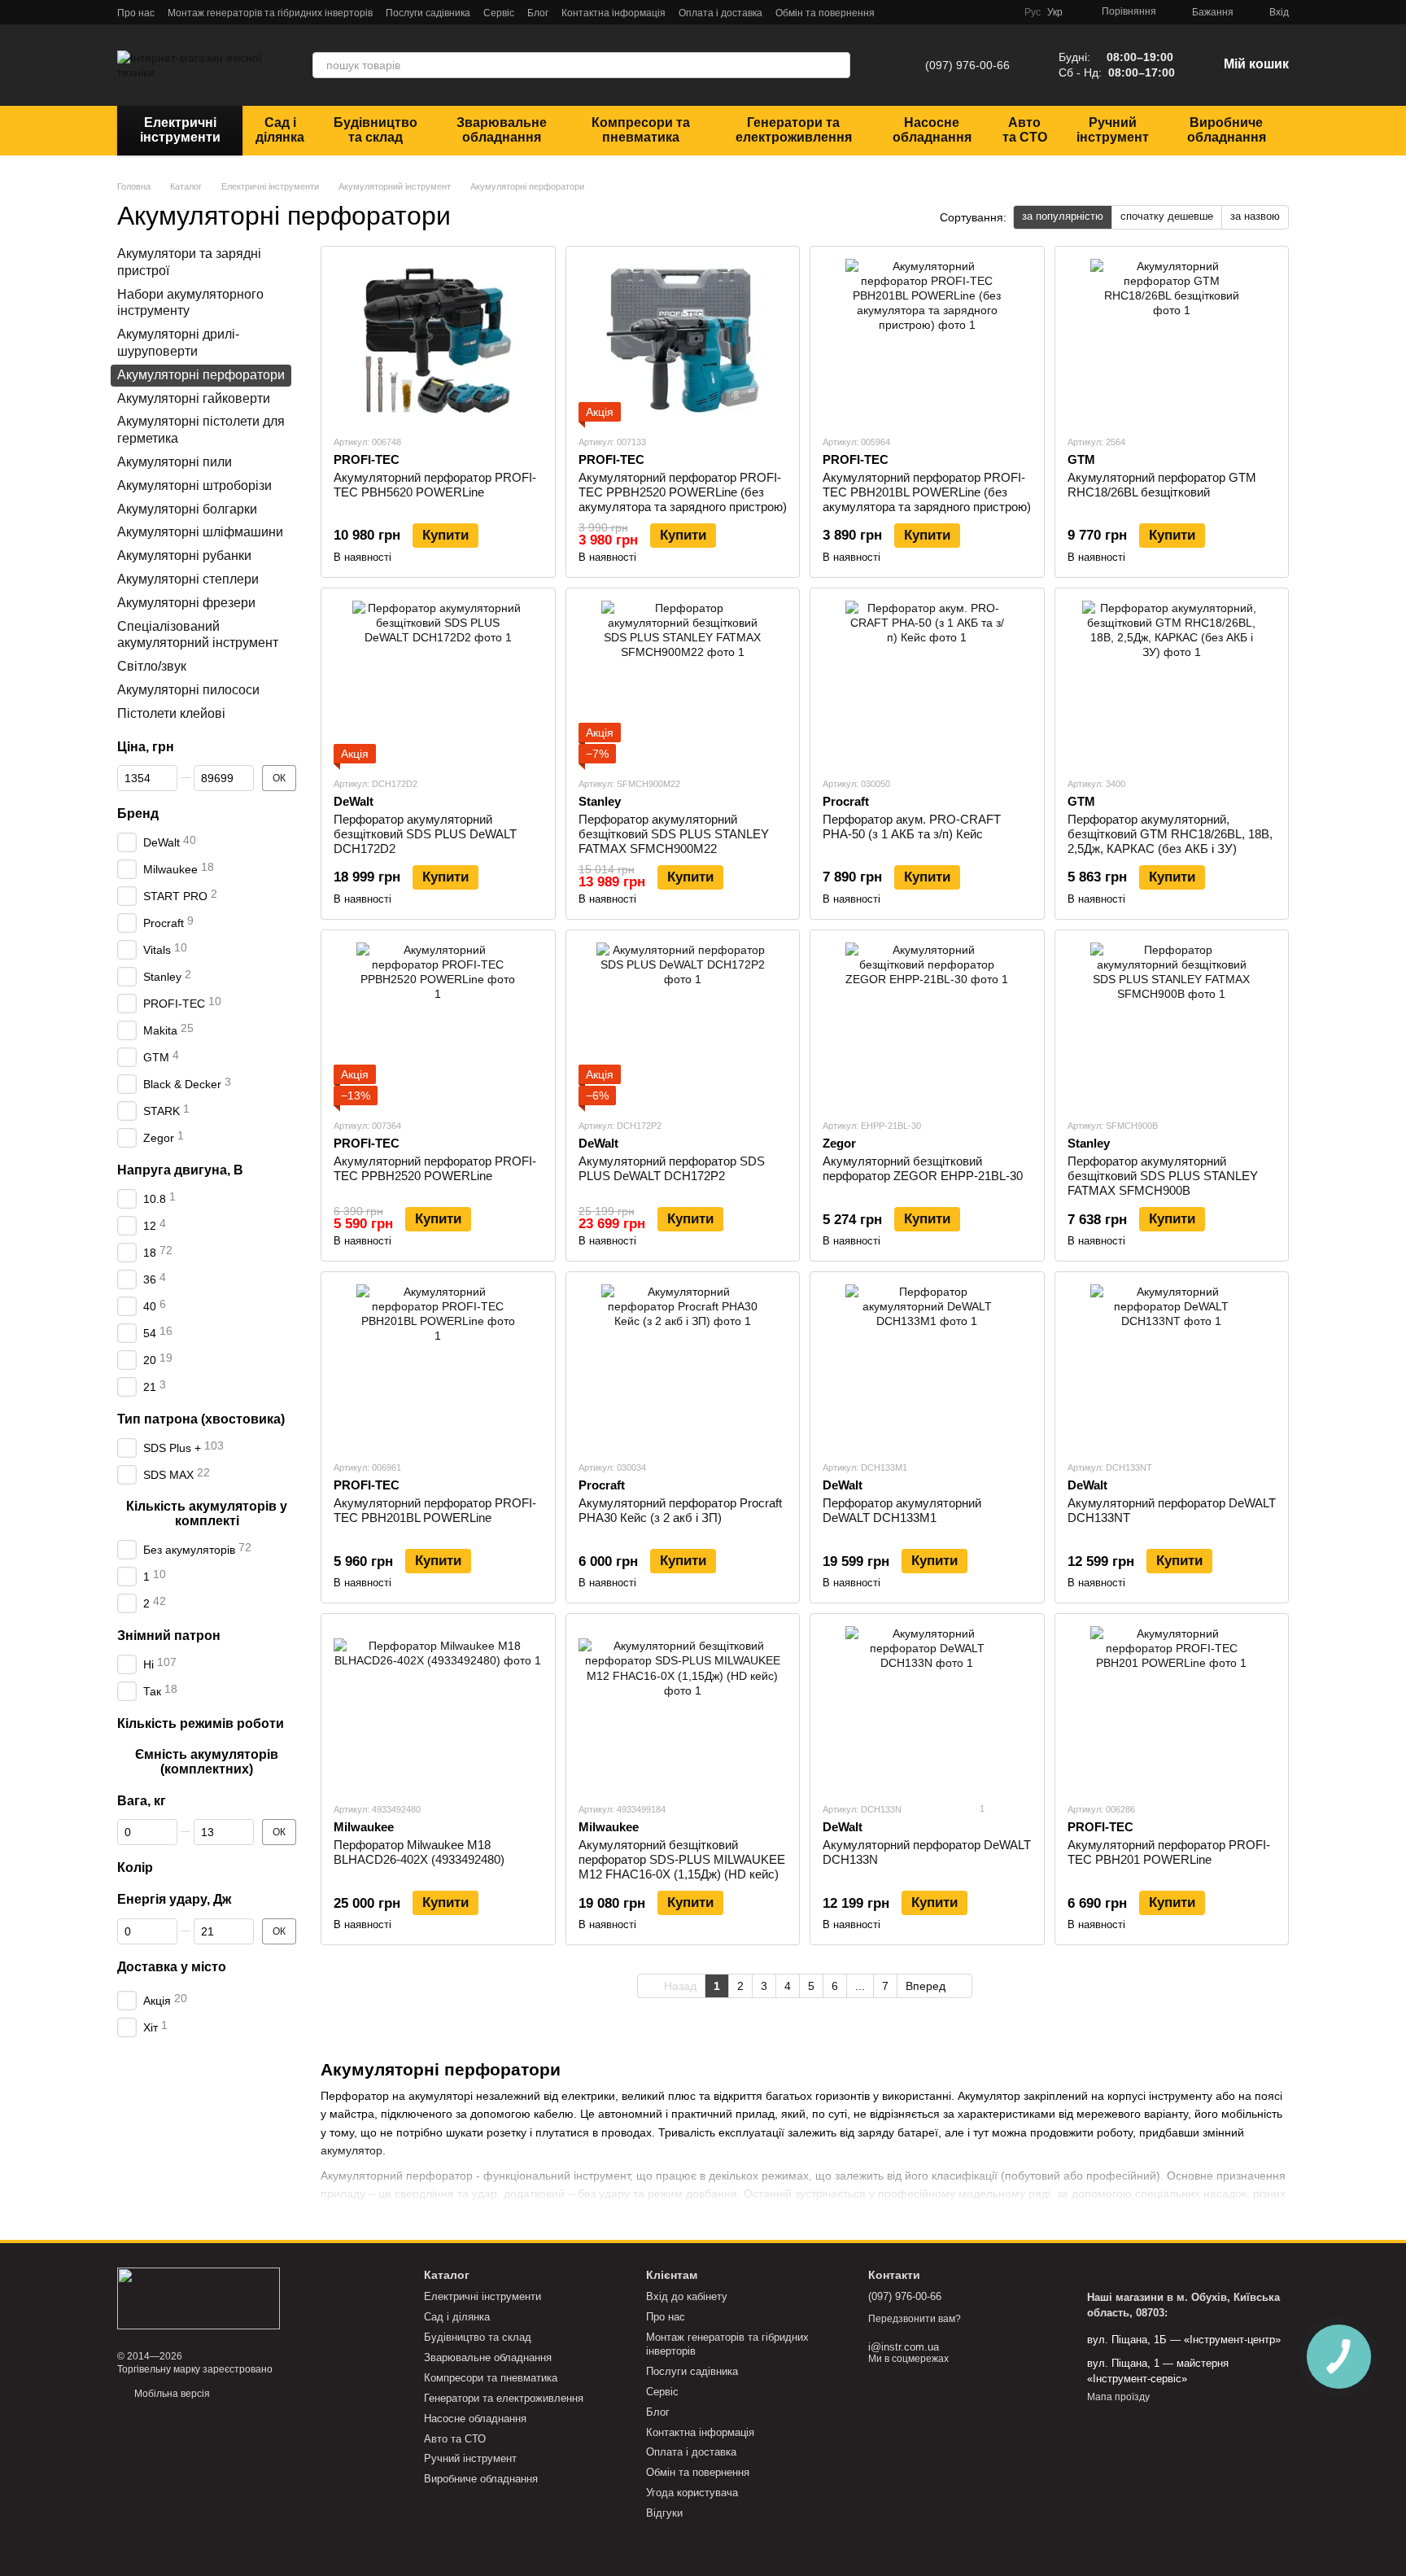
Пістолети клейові (171, 713)
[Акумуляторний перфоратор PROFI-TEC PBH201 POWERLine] (1172, 1708)
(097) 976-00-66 (967, 65)
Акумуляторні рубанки (184, 555)
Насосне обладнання (932, 130)
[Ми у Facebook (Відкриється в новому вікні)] (943, 12)
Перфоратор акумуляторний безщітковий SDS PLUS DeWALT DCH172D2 (425, 834)
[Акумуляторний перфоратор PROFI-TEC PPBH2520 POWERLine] (438, 1024)
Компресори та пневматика (641, 130)
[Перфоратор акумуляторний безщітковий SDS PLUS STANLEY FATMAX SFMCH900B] (1172, 1024)
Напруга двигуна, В (180, 1170)
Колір (135, 1867)
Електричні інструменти (180, 130)
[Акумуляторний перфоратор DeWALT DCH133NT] (1172, 1366)
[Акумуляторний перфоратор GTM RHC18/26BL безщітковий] (1172, 340)
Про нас (136, 13)
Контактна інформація (613, 13)
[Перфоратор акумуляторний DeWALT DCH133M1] (927, 1366)
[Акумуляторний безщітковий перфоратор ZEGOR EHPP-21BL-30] (927, 1024)
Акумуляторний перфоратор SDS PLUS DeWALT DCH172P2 (672, 1168)
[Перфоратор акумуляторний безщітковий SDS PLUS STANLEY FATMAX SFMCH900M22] (683, 682)
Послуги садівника (428, 13)
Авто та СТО (1025, 130)
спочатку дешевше (1167, 216)
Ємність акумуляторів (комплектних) (207, 1761)
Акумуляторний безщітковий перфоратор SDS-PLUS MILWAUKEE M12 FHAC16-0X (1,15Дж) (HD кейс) (682, 1859)
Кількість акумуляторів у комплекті (207, 1513)
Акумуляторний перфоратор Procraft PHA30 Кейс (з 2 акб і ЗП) (680, 1510)
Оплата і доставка (720, 13)
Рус (1033, 12)
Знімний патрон (169, 1635)
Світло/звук (152, 666)
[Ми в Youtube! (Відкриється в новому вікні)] (982, 12)
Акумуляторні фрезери (186, 602)
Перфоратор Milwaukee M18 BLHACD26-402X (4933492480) (419, 1852)
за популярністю (1063, 216)
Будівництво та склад (376, 130)
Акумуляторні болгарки (187, 508)
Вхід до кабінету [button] (687, 2296)
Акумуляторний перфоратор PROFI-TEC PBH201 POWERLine (1169, 1852)
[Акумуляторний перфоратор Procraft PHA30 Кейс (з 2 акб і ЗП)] (683, 1366)
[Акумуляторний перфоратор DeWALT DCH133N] (927, 1708)
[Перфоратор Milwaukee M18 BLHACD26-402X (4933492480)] (438, 1708)
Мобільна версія (171, 2394)
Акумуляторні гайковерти (194, 398)
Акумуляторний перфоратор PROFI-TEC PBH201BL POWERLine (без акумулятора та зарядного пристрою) (927, 492)
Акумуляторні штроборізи (194, 485)
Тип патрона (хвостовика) (201, 1418)
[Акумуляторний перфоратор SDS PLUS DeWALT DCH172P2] (683, 1024)
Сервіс (499, 13)
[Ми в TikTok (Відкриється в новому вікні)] (1002, 12)
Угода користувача (692, 2493)
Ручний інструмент (1113, 130)
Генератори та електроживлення (794, 130)
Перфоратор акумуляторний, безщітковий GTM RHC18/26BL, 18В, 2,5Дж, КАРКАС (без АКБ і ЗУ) (1170, 834)
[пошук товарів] (837, 65)
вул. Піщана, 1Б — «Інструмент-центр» (1184, 2340)
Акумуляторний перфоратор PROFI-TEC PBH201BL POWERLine (435, 1510)
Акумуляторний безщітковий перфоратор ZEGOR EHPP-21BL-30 (923, 1168)
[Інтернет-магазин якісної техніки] (199, 2298)
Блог (538, 13)
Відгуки (664, 2513)
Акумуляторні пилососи (188, 690)
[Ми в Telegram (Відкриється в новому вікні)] (924, 12)
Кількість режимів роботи (201, 1723)
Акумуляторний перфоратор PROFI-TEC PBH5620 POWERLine (435, 485)
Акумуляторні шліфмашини (200, 532)
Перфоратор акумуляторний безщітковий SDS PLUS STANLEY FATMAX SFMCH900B (1163, 1176)
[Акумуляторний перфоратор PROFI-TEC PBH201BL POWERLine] (438, 1366)
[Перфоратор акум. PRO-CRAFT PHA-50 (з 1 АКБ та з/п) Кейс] (927, 682)
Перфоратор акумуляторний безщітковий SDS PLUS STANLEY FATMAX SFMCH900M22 (674, 834)
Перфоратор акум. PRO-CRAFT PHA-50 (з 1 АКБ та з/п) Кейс (912, 827)
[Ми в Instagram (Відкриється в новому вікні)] (963, 12)
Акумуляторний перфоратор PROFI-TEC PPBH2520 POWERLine (435, 1168)
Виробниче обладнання (1227, 130)
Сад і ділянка (280, 130)
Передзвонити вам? (915, 2319)
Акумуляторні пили (175, 462)
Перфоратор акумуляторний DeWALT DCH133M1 (902, 1510)
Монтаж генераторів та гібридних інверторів (270, 13)
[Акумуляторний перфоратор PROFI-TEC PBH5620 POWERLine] (438, 340)
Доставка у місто (172, 1967)
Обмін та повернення (825, 13)
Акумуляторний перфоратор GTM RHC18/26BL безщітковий (1162, 485)
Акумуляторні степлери (188, 579)
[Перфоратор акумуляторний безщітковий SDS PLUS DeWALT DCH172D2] (438, 682)
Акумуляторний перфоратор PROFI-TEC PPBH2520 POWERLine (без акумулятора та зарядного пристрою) (683, 492)
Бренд (138, 813)
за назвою (1255, 216)
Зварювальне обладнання (502, 130)
